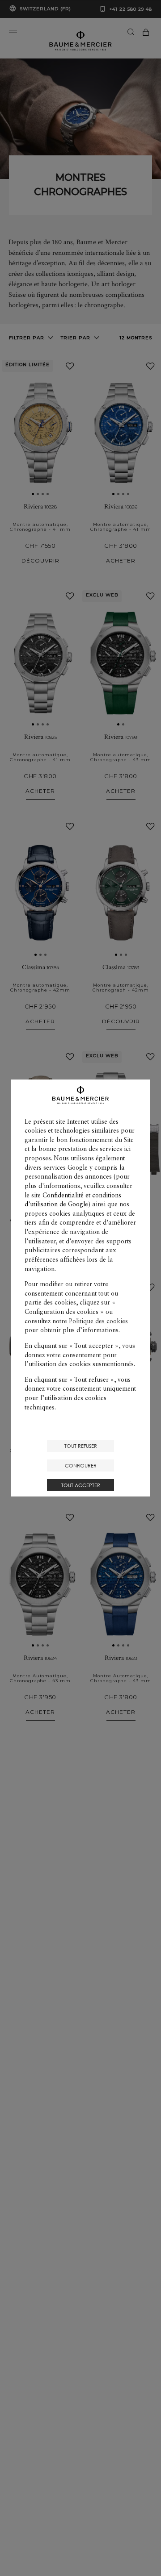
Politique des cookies (98, 1321)
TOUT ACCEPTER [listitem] (81, 1485)
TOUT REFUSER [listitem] (81, 1446)
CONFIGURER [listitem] (81, 1465)
